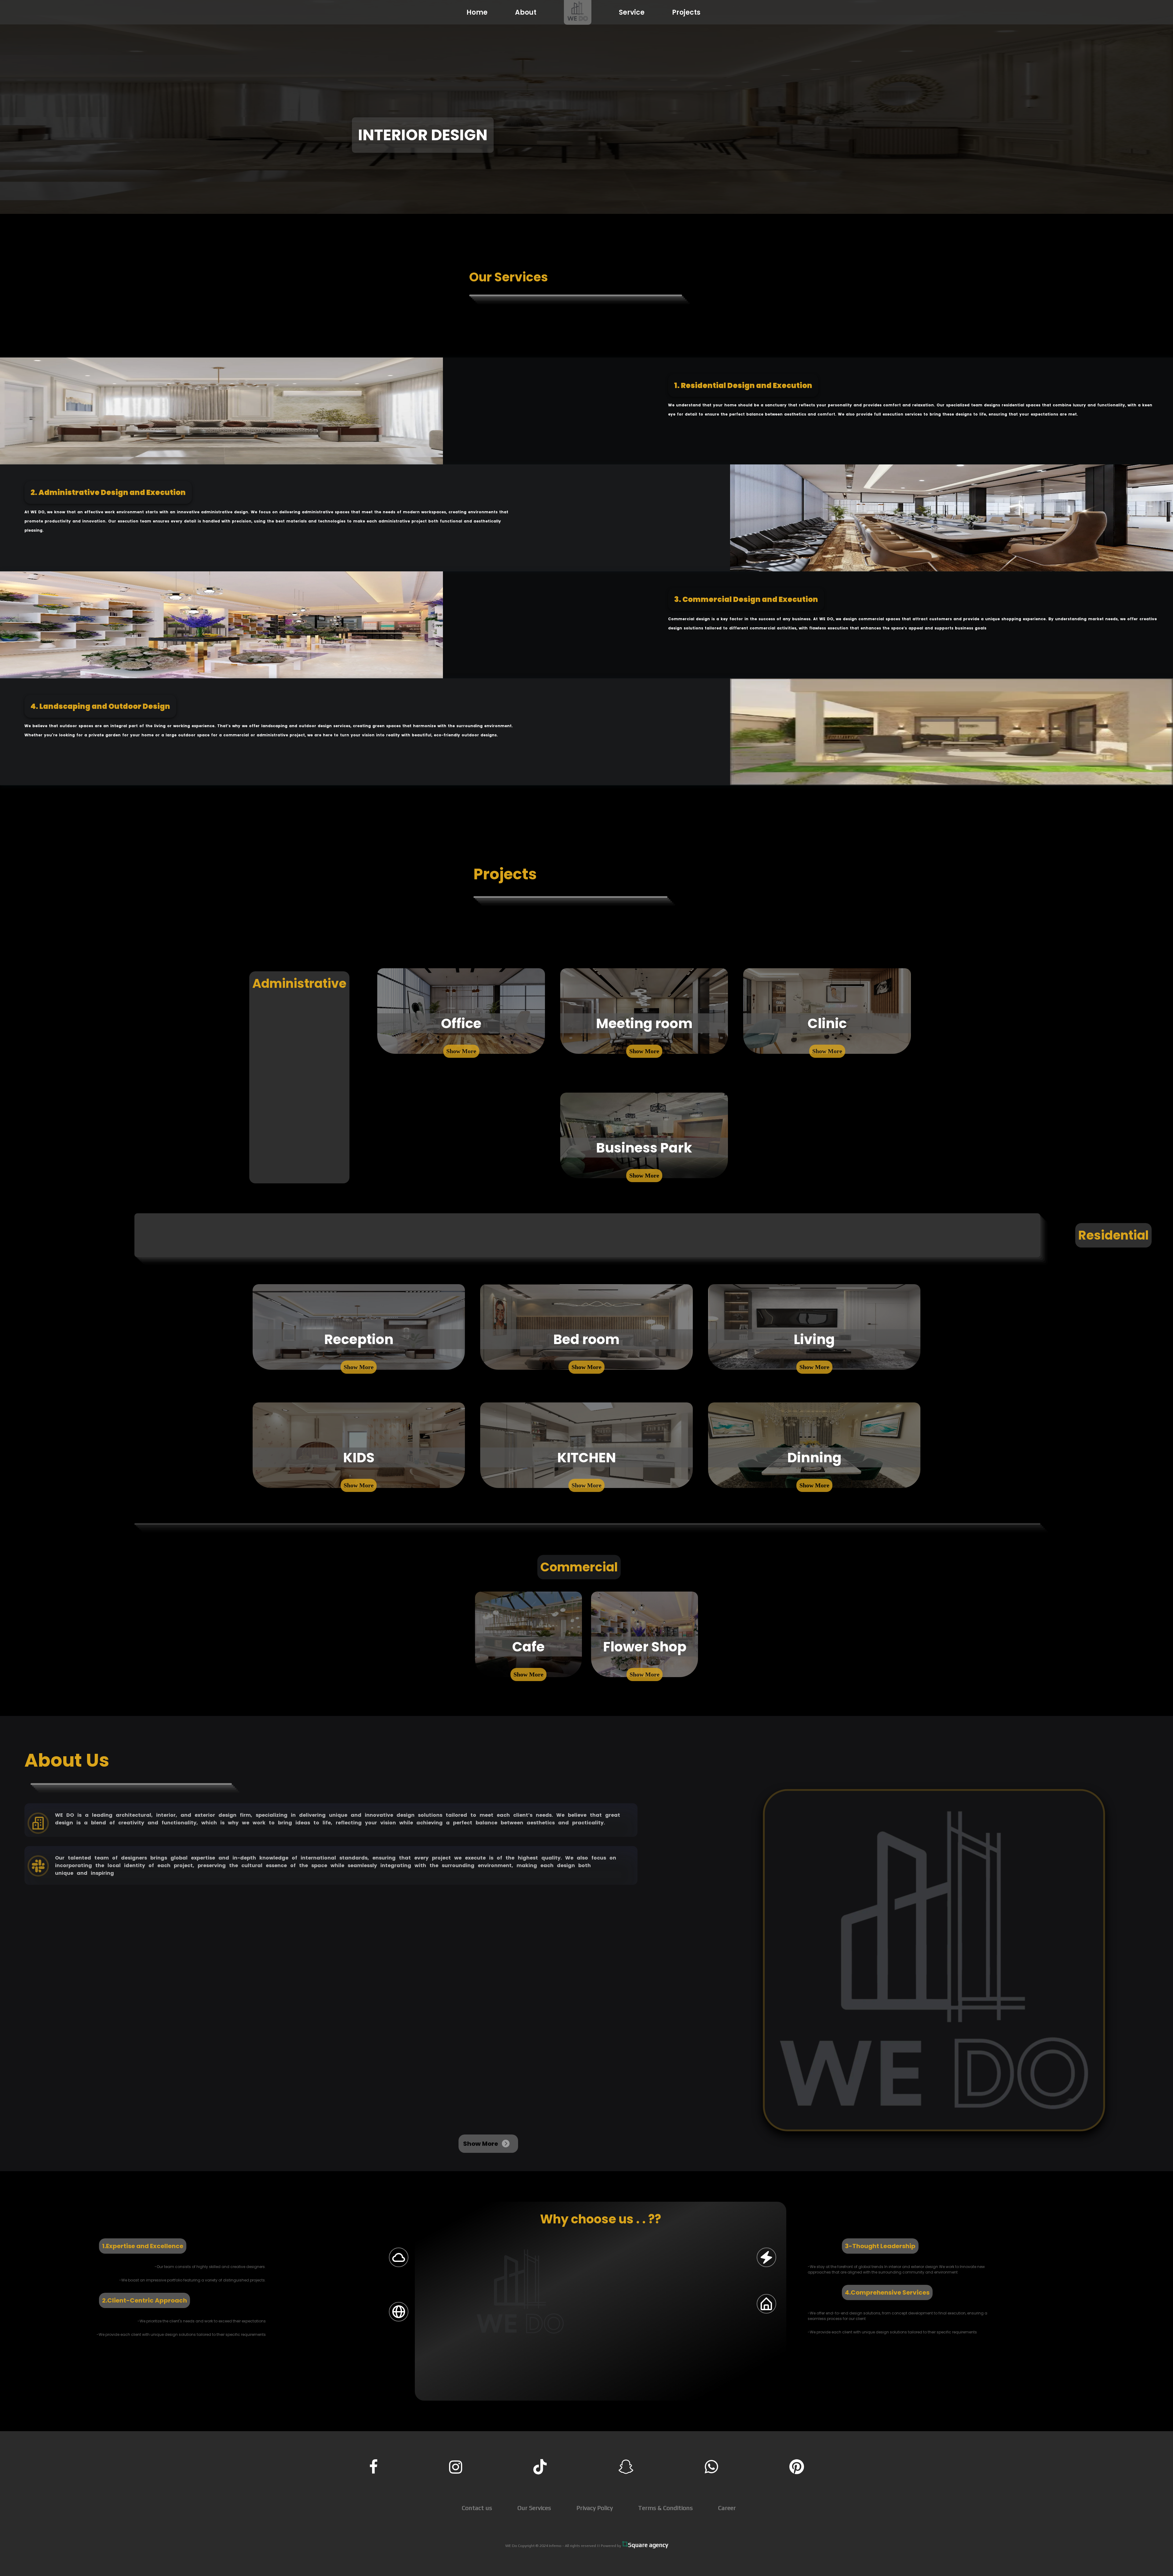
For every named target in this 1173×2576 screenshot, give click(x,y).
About (526, 12)
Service (632, 12)
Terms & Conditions (665, 2508)
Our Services (534, 2508)
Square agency (648, 2545)
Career (727, 2508)
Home (477, 12)
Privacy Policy (595, 2508)
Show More (461, 1051)
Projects (686, 12)
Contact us (477, 2508)
